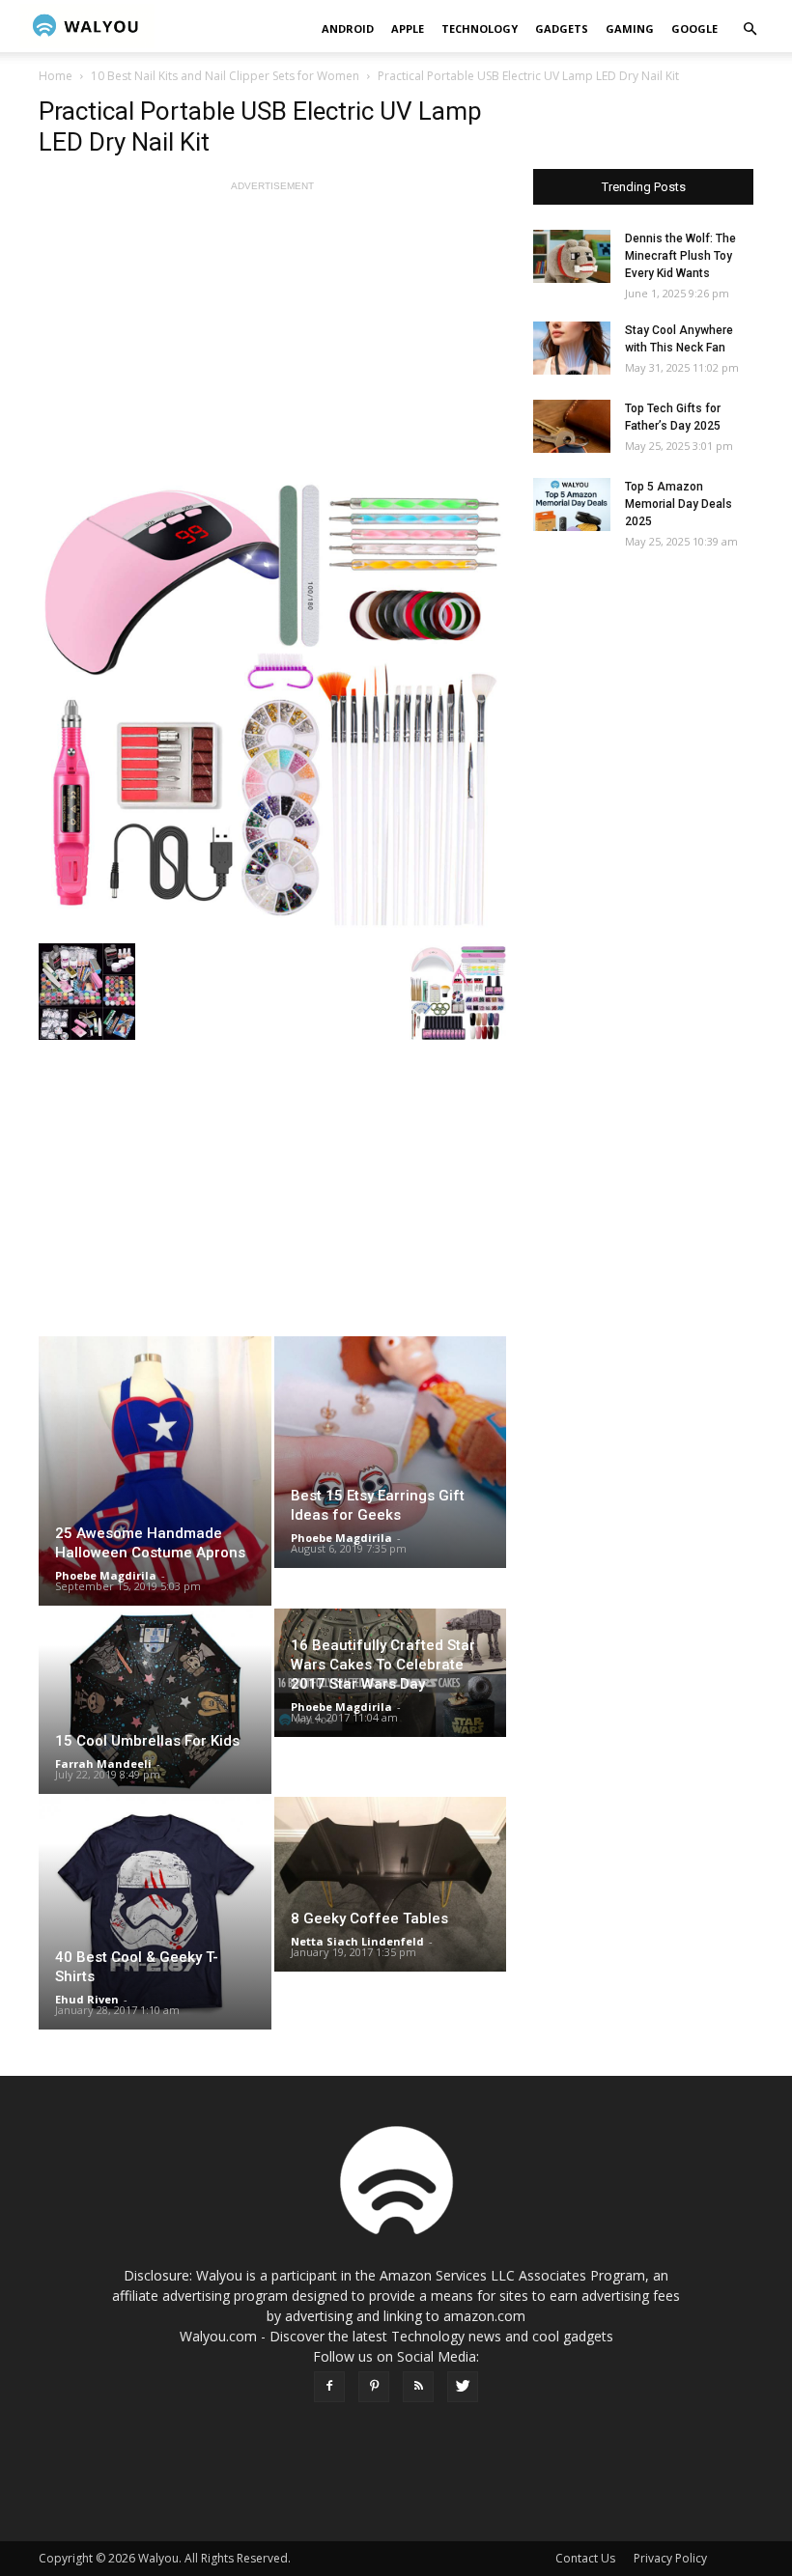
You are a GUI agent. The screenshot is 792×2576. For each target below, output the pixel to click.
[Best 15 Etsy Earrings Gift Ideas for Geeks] (391, 1452)
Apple (408, 28)
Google (694, 28)
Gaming (630, 28)
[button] (750, 29)
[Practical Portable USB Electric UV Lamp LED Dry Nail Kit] (272, 700)
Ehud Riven (87, 1999)
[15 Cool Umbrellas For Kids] (155, 1701)
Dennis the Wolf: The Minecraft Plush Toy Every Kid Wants (680, 256)
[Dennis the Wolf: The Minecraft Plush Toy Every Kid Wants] (572, 256)
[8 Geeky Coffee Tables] (391, 1884)
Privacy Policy (670, 2558)
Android (348, 28)
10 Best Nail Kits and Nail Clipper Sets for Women (225, 76)
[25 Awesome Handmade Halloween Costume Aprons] (155, 1471)
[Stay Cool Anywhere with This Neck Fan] (572, 348)
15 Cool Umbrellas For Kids (147, 1741)
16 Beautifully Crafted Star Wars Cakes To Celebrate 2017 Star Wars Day (383, 1665)
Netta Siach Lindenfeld (357, 1941)
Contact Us (585, 2558)
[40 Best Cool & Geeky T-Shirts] (155, 1913)
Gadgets (562, 28)
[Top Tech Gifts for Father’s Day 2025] (572, 426)
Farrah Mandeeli (103, 1764)
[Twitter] (463, 2387)
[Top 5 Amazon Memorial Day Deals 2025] (572, 504)
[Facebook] (329, 2387)
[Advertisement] (272, 331)
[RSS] (418, 2387)
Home (56, 76)
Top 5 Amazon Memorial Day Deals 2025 (679, 504)
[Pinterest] (374, 2387)
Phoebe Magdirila (106, 1575)
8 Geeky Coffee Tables (369, 1918)
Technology (480, 28)
